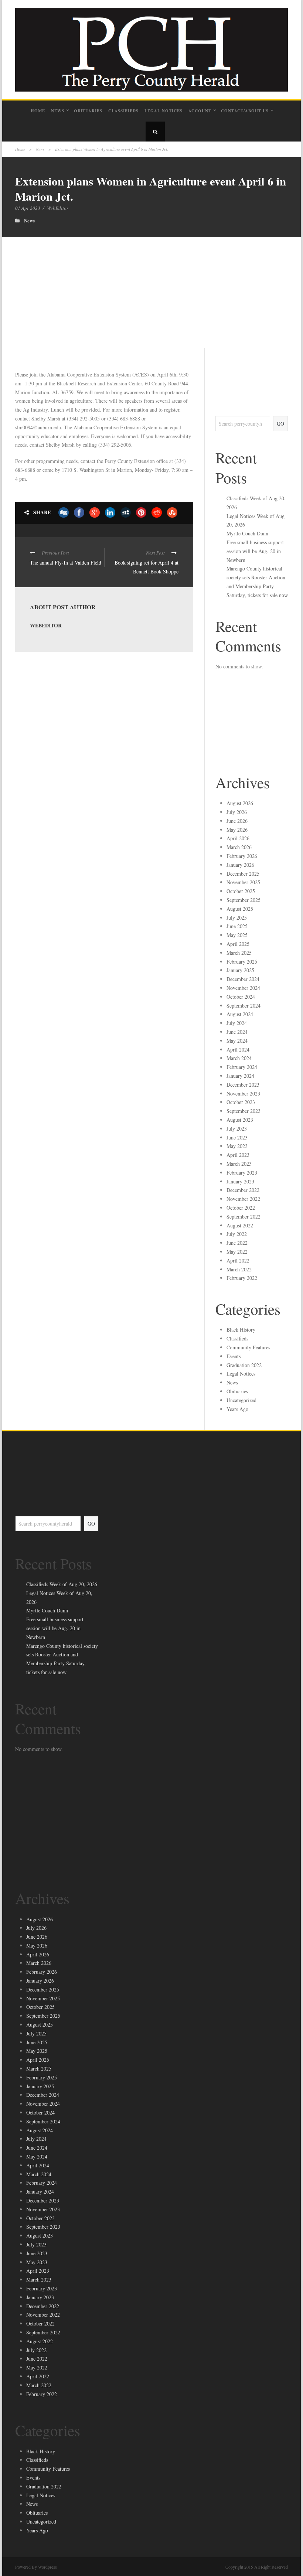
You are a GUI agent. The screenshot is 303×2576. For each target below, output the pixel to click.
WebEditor (58, 208)
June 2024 (237, 1032)
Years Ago (237, 1409)
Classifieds (123, 111)
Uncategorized (241, 1400)
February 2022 (242, 1278)
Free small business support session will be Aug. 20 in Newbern (255, 551)
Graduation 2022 (244, 1365)
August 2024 (240, 1014)
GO (280, 424)
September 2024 (244, 1006)
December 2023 (243, 1085)
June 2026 (237, 821)
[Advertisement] (151, 293)
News (58, 111)
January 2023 (240, 1181)
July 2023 (237, 1129)
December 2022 (243, 1190)
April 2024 (238, 1050)
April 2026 (238, 838)
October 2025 (241, 891)
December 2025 (243, 874)
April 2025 (238, 944)
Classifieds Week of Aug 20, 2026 (62, 1584)
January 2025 (240, 970)
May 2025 (237, 935)
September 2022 (244, 1217)
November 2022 (243, 1199)
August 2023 (240, 1120)
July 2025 (237, 918)
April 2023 (238, 1155)
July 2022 (237, 1234)
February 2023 (242, 1173)
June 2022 (237, 1243)
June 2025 (237, 926)
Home (38, 111)
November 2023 (243, 1093)
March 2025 (239, 953)
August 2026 (240, 803)
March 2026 (239, 847)
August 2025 (240, 909)
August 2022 (240, 1225)
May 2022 (237, 1252)
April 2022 (238, 1260)
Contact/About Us (245, 111)
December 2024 (243, 979)
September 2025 (244, 900)
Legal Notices (164, 111)
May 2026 (237, 830)
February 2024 (242, 1067)
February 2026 (242, 856)
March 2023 (239, 1164)
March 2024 (239, 1058)
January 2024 (240, 1076)
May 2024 (237, 1041)
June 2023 (237, 1137)
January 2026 (240, 865)
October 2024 (241, 997)
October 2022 (241, 1208)
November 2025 (243, 882)
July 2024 (237, 1023)
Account (200, 111)
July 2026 (237, 812)
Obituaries (88, 111)
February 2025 (242, 962)
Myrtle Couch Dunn (247, 533)
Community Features (248, 1347)
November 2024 (243, 988)
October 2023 (241, 1102)
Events (234, 1356)
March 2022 (239, 1269)
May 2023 (237, 1146)
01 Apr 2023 (28, 208)
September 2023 (244, 1111)
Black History (241, 1330)
